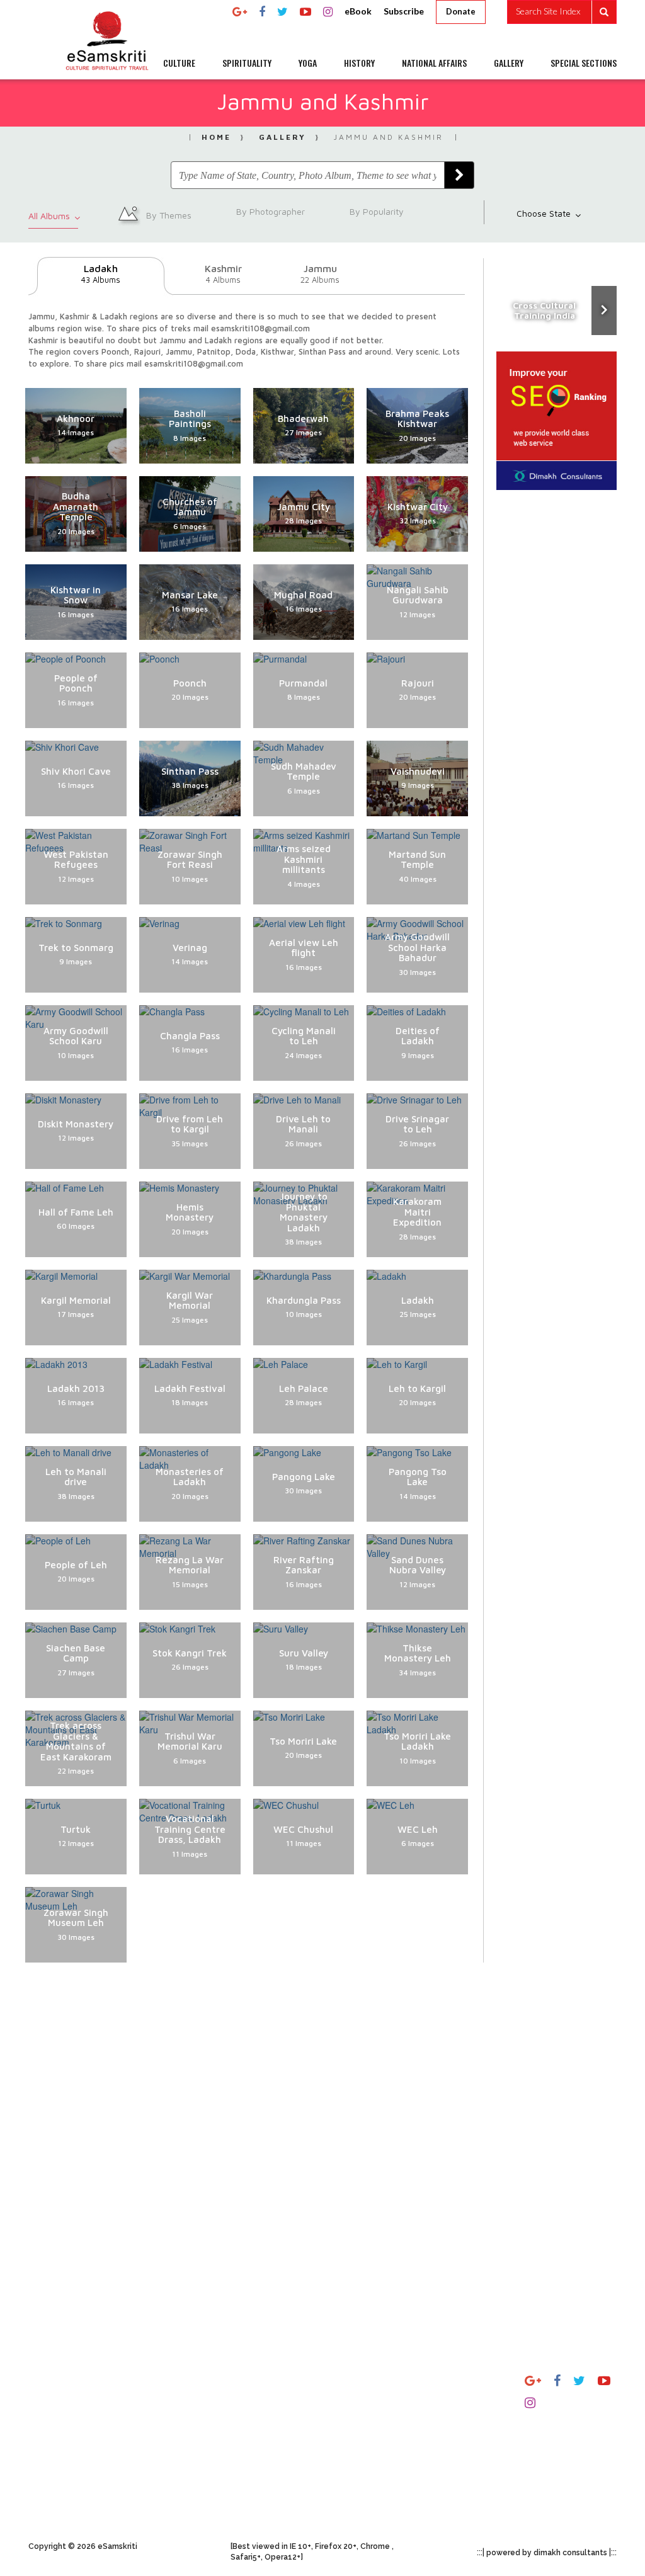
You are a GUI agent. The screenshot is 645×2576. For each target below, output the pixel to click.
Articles (248, 2380)
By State (454, 2380)
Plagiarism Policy (168, 2380)
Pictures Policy (163, 2404)
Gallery (283, 137)
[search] (562, 12)
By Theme (457, 2404)
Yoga (342, 2428)
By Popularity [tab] (375, 211)
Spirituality (357, 2404)
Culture (348, 2380)
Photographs (259, 2404)
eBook (358, 11)
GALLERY (509, 63)
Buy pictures (159, 2452)
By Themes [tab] (168, 214)
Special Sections (368, 2499)
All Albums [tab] (50, 216)
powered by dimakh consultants (547, 2553)
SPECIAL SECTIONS (584, 63)
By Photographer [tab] (269, 211)
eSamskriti (254, 2466)
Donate (461, 11)
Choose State (545, 213)
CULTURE (179, 63)
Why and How (60, 2393)
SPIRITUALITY (247, 63)
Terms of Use (160, 2428)
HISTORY (359, 63)
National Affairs (368, 2475)
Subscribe (404, 11)
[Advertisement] (322, 2129)
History (349, 2452)
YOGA (308, 63)
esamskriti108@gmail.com (577, 2442)
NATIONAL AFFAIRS (434, 63)
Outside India (463, 2428)
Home (216, 137)
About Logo (55, 2454)
